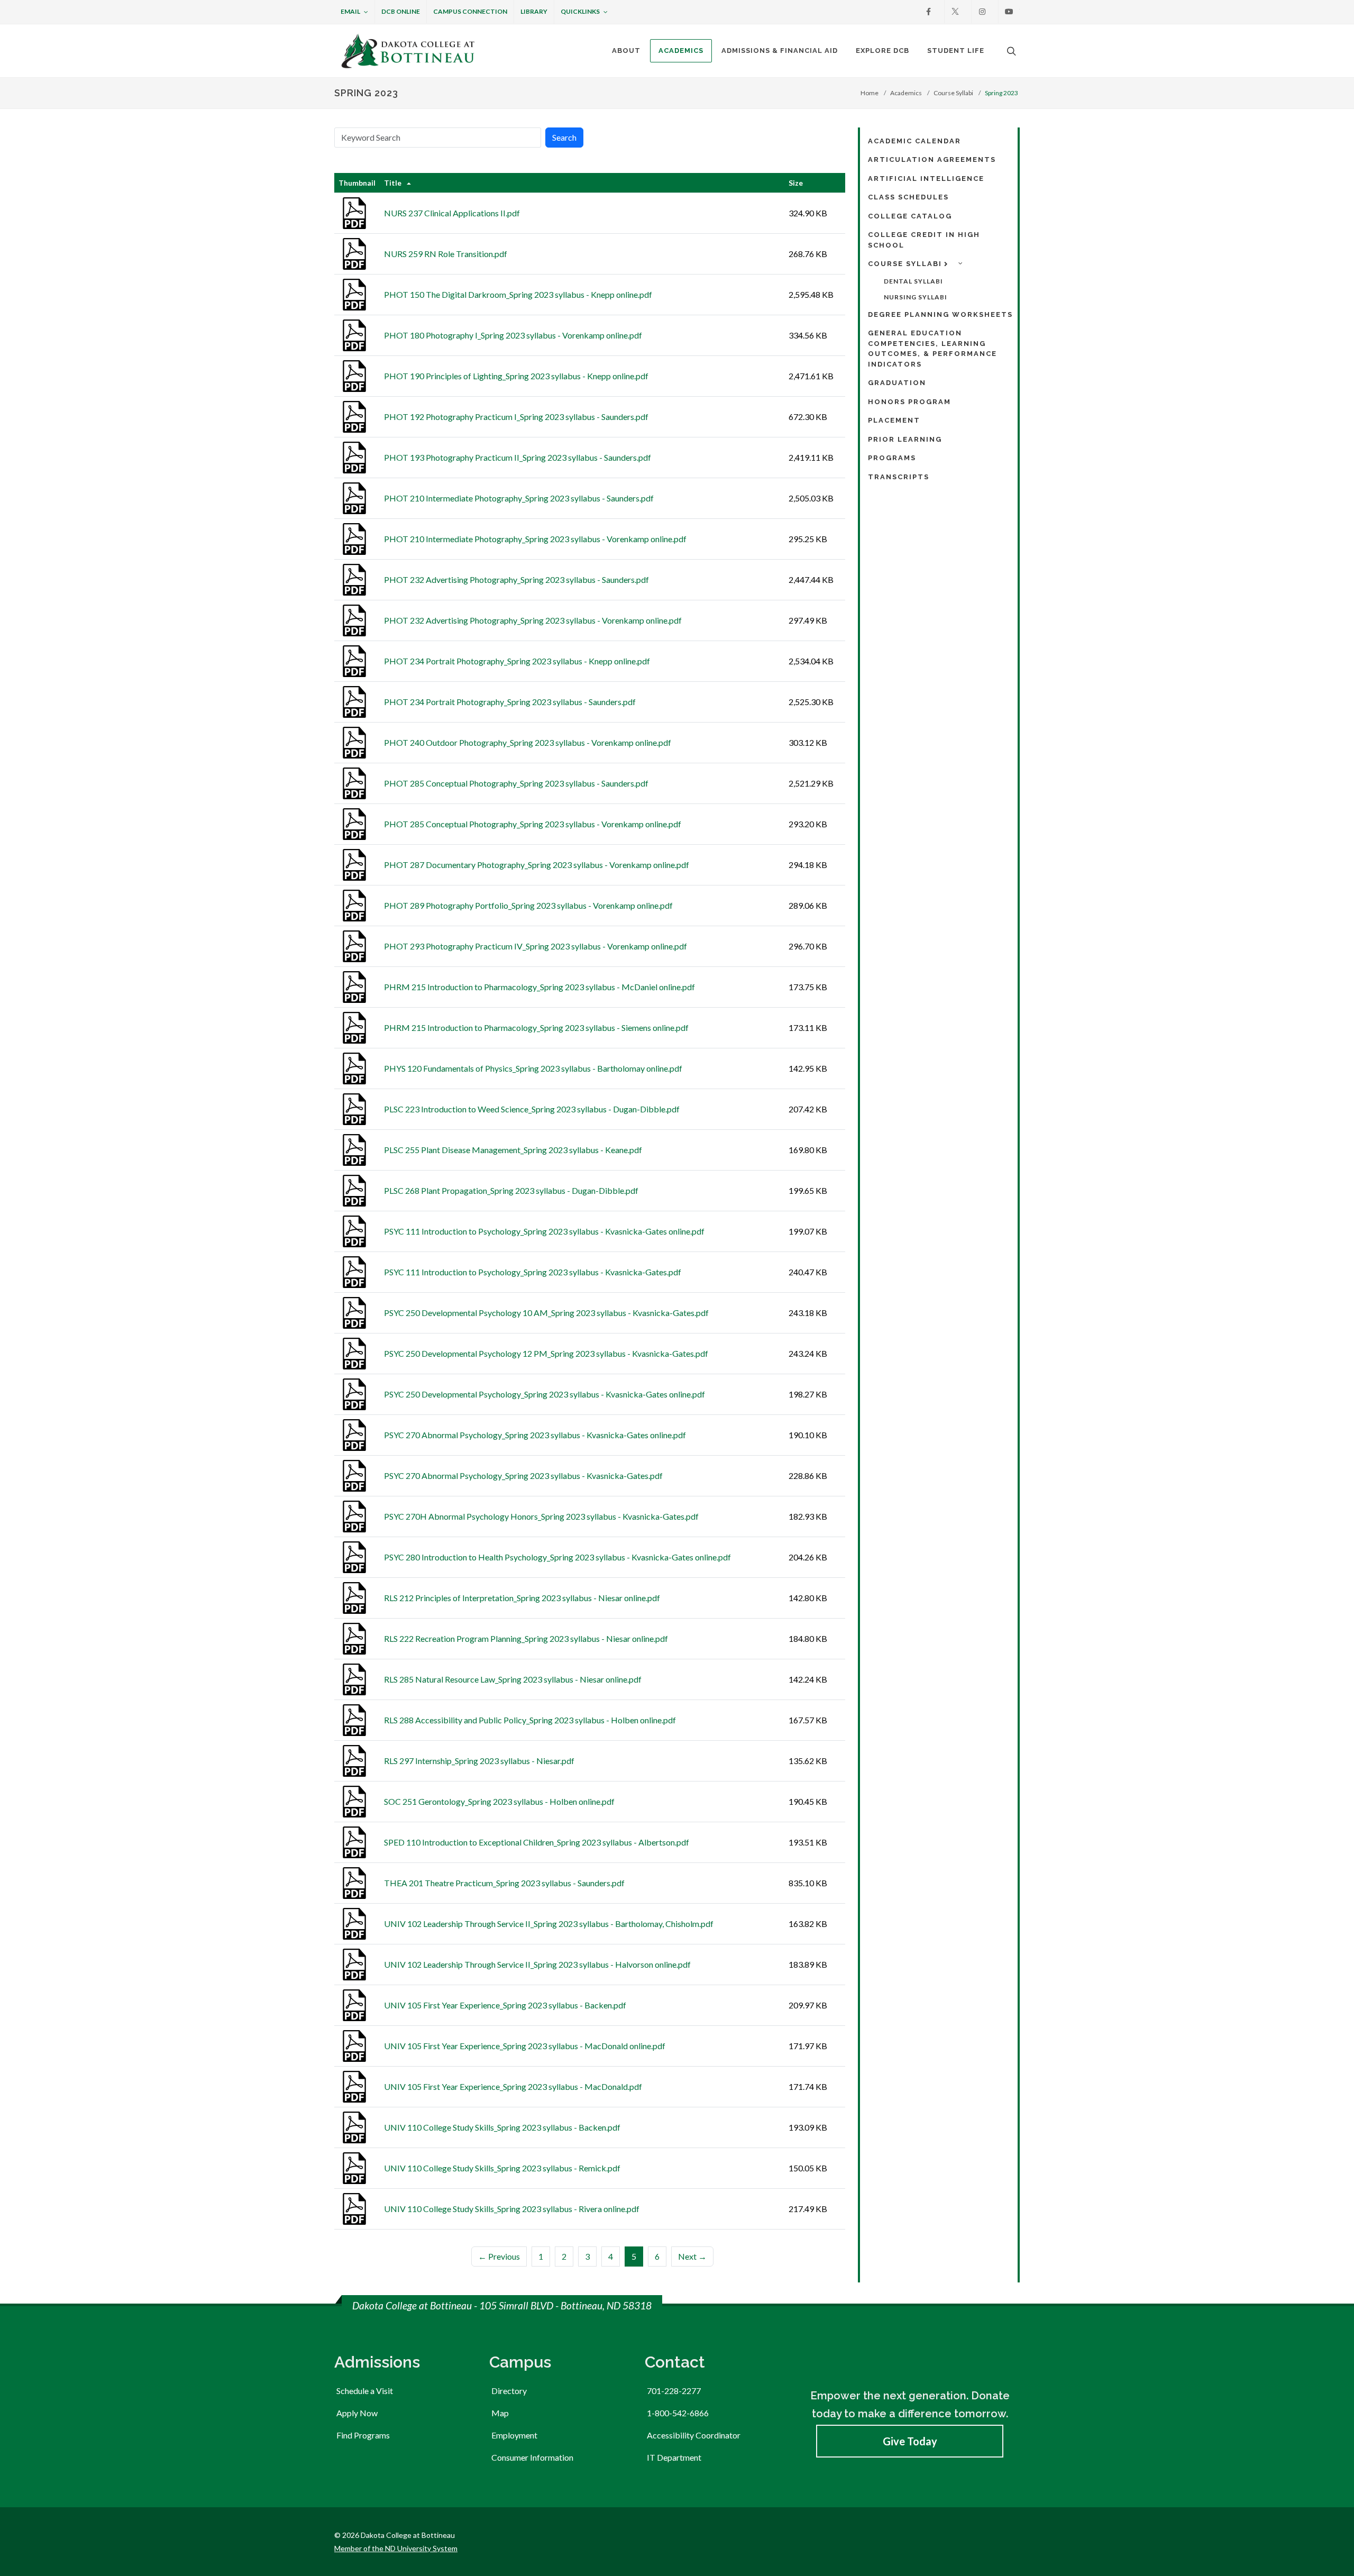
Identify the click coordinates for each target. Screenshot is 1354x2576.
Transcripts (899, 477)
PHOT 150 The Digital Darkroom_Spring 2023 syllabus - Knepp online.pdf (518, 294)
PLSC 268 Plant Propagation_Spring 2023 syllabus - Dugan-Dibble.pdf (511, 1190)
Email (350, 11)
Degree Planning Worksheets (940, 314)
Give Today (910, 2441)
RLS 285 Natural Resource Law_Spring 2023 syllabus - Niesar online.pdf (513, 1679)
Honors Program (909, 402)
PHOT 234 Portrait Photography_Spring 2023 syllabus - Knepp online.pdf (517, 661)
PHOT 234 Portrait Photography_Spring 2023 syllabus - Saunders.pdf (510, 702)
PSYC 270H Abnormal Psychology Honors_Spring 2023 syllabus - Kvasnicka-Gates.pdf (541, 1516)
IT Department (674, 2457)
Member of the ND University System (396, 2548)
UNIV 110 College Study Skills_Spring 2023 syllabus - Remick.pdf (502, 2168)
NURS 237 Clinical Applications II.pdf (452, 213)
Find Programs (363, 2435)
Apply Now (357, 2413)
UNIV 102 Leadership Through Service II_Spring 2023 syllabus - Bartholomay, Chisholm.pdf (549, 1924)
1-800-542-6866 (678, 2413)
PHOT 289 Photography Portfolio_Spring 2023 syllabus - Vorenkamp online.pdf (528, 905)
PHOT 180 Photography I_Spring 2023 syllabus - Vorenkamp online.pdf (513, 335)
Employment (514, 2435)
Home (870, 93)
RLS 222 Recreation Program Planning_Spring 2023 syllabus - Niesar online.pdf (526, 1638)
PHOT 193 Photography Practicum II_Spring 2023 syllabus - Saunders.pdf (518, 457)
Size (796, 183)
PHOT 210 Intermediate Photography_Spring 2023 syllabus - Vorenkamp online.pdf (535, 539)
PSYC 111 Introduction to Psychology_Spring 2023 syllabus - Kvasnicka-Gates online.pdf (544, 1231)
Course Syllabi (953, 93)
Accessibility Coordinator (694, 2435)
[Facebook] (928, 12)
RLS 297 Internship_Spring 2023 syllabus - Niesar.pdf (479, 1761)
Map (500, 2413)
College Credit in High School (924, 240)
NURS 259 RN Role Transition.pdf (446, 254)
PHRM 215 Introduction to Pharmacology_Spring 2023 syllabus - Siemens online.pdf (536, 1027)
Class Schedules (908, 197)
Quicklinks (580, 11)
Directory (509, 2391)
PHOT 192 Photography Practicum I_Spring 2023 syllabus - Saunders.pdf (516, 417)
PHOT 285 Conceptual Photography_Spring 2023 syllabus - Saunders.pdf (516, 783)
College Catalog (910, 216)
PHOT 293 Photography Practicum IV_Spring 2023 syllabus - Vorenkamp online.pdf (536, 946)
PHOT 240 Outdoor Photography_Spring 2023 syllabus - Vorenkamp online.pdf (528, 742)
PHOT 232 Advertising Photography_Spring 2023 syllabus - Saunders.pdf (516, 579)
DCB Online (401, 11)
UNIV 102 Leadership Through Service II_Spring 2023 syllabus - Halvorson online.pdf (537, 1964)
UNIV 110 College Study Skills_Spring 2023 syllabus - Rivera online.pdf (512, 2209)
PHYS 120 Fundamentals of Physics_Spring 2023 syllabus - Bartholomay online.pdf (533, 1068)
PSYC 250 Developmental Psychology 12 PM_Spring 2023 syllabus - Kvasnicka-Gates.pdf (546, 1353)
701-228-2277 (674, 2391)
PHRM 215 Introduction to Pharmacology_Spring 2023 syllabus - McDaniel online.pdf (539, 987)
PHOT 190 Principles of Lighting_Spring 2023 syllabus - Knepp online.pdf (516, 376)
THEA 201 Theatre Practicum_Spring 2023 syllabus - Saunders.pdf (504, 1883)
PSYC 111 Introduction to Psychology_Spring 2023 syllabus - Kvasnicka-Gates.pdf (533, 1272)
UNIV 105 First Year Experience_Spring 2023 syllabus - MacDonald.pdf (513, 2086)
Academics (906, 93)
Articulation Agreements (932, 159)
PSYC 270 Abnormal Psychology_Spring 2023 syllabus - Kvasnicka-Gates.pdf (523, 1476)
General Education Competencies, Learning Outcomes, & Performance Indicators (932, 349)
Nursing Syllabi (916, 297)
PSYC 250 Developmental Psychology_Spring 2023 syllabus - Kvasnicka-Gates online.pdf (545, 1394)
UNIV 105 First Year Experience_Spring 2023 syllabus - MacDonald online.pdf (525, 2046)
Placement (894, 420)
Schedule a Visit (365, 2391)
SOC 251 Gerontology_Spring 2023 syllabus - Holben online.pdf (499, 1801)
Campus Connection (470, 11)
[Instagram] (982, 12)
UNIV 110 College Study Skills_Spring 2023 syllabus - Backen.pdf (502, 2127)
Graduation (897, 383)
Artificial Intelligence (926, 179)
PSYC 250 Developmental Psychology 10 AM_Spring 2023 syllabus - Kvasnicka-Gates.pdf (546, 1313)
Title (393, 183)
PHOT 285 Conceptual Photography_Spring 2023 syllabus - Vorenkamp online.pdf (533, 824)
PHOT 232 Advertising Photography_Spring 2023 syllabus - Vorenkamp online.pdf (533, 620)
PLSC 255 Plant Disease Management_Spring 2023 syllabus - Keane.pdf (513, 1150)
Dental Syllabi (913, 281)
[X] (955, 12)
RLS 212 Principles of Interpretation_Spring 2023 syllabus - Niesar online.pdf (522, 1598)
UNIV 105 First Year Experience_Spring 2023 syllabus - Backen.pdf (505, 2005)
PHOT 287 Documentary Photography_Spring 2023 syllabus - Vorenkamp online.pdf (537, 865)
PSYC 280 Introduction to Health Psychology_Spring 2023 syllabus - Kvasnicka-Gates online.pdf (557, 1557)
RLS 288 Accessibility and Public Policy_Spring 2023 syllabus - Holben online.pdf (530, 1720)
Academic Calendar (914, 141)
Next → (692, 2256)
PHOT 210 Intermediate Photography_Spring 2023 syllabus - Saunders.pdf (519, 498)
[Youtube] (1009, 12)
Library (534, 11)
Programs (892, 458)
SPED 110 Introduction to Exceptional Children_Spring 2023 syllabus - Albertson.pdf (537, 1842)
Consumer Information (532, 2457)
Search (564, 137)
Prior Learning (905, 439)
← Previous (499, 2256)
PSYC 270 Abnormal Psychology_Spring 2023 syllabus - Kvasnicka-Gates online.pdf (535, 1435)
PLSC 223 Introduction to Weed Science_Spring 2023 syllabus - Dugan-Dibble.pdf (532, 1109)
